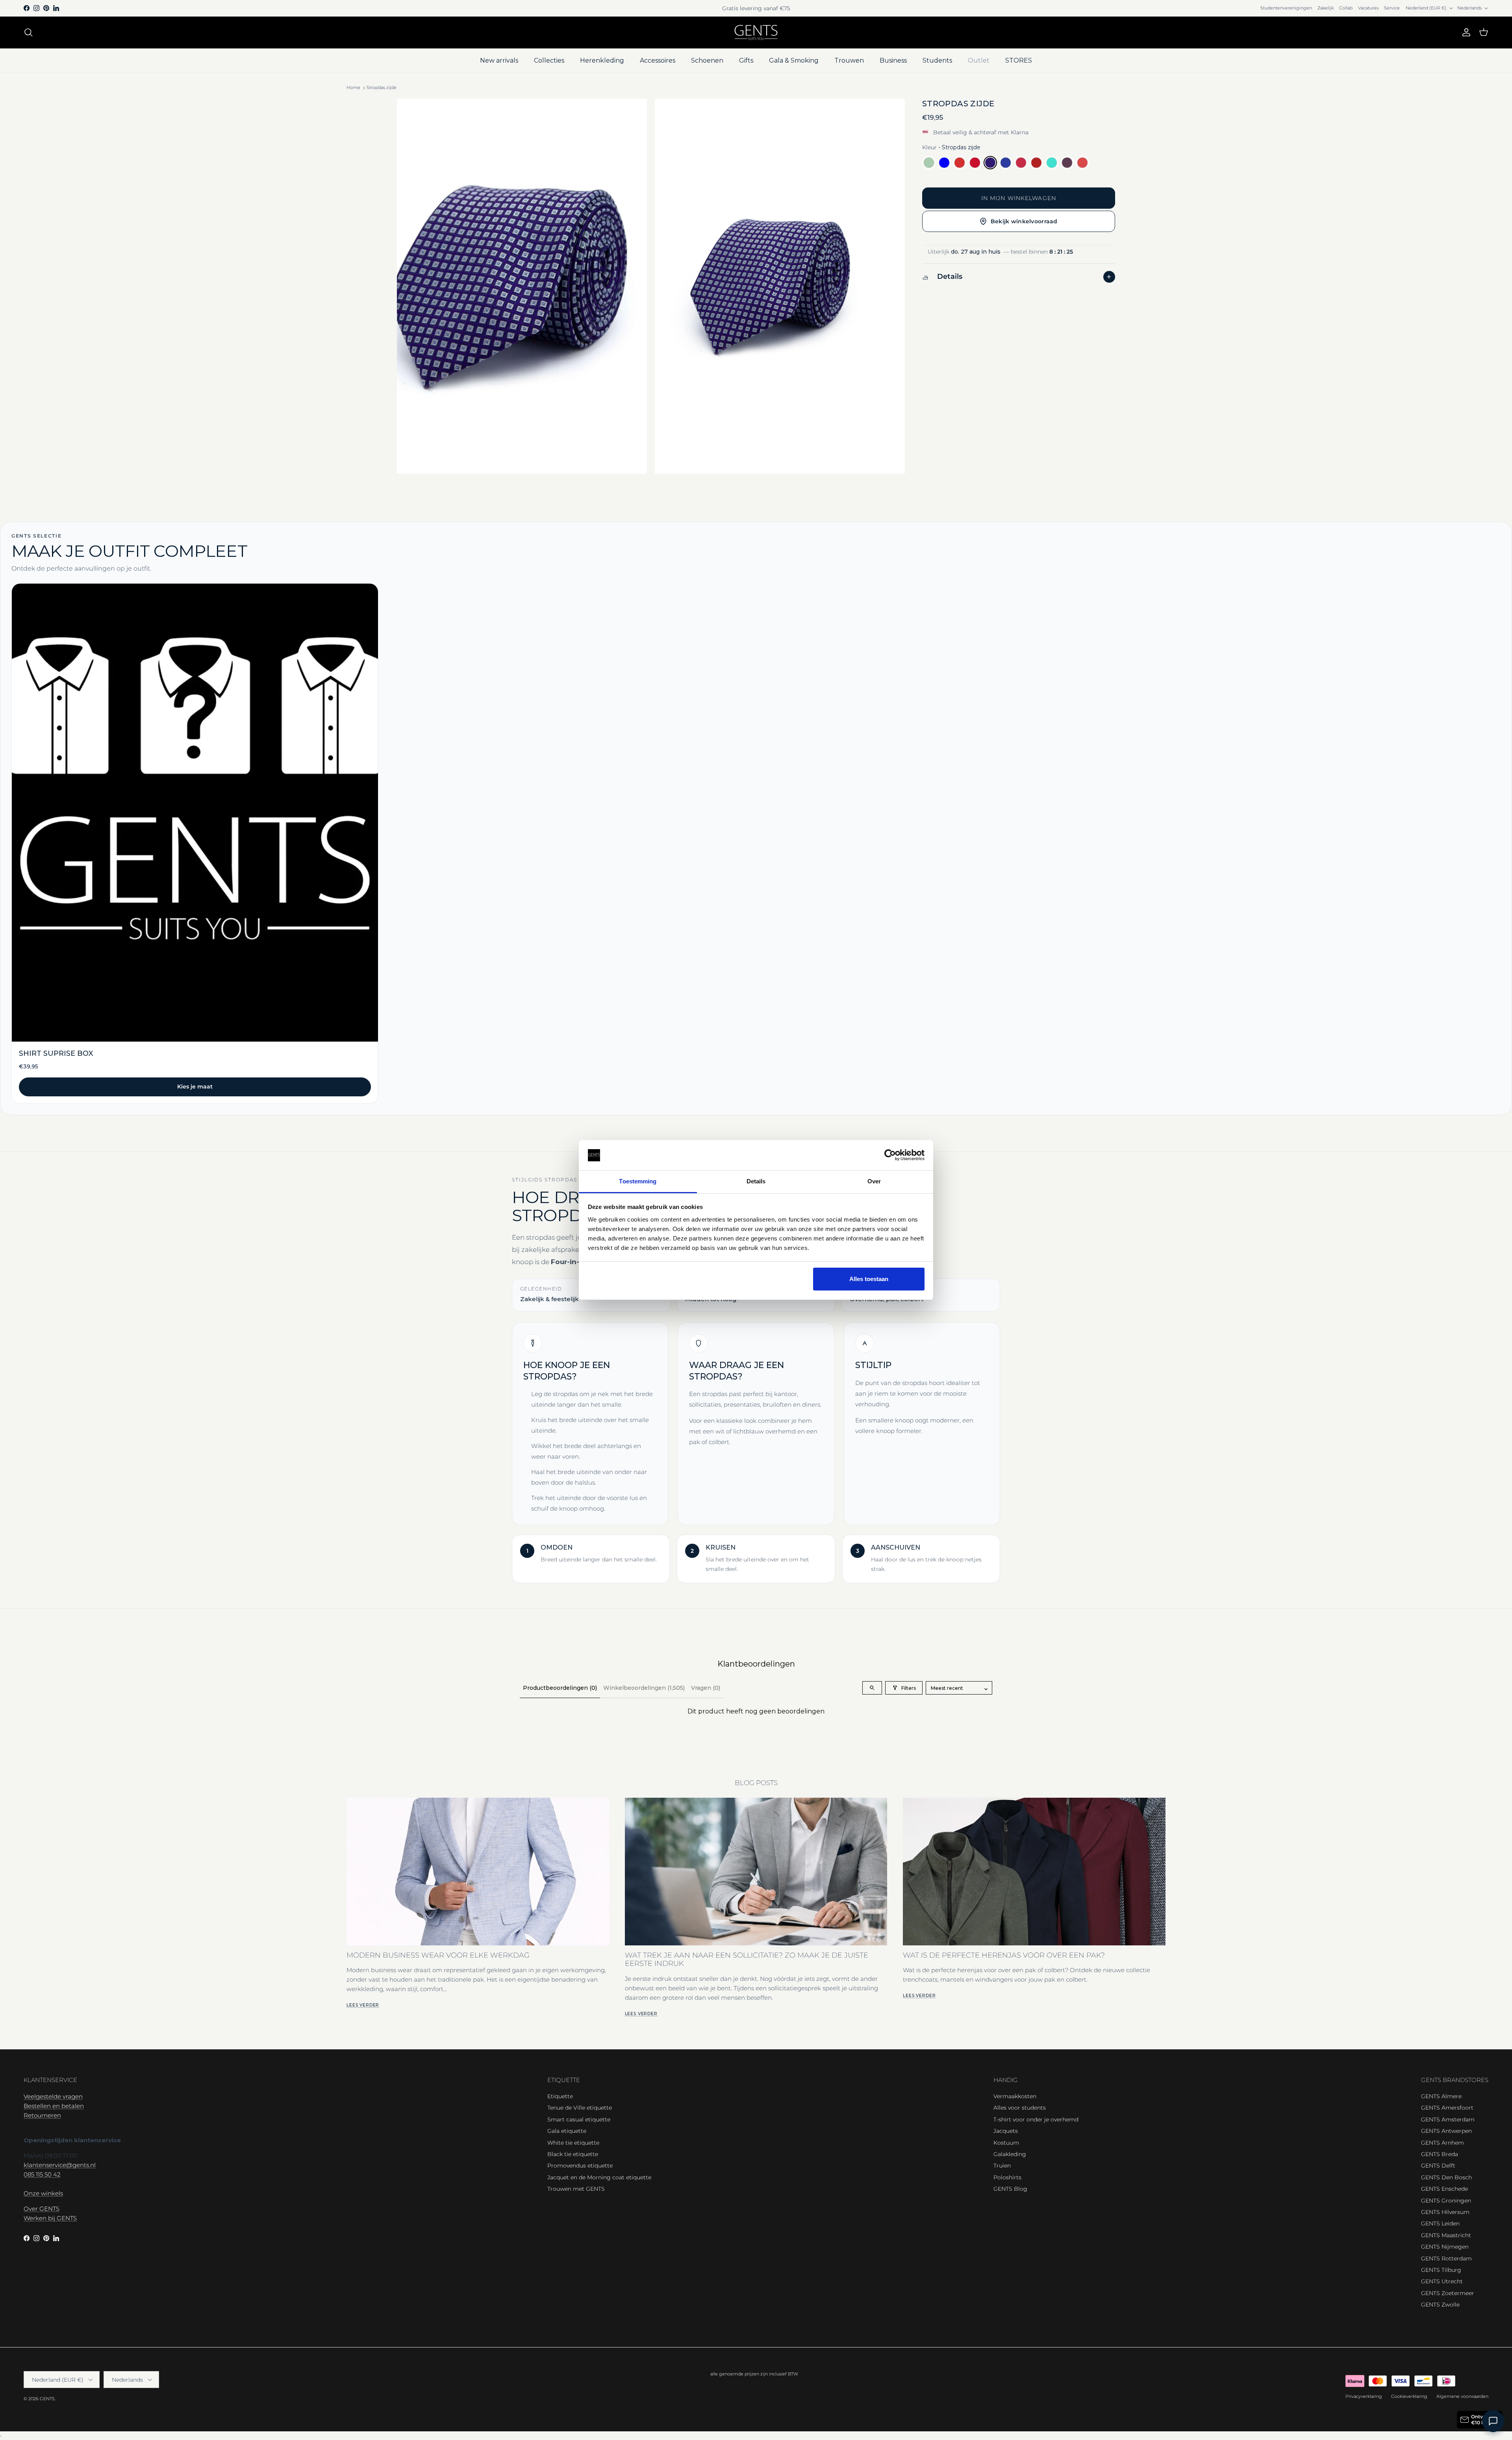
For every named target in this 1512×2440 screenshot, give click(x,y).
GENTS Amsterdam (1448, 2119)
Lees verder (363, 2005)
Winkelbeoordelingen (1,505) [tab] (644, 1688)
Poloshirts (1007, 2177)
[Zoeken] (28, 32)
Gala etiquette (567, 2131)
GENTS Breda (1440, 2154)
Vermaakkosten (1015, 2096)
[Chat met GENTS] (1493, 2421)
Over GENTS (42, 2209)
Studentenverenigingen (1286, 8)
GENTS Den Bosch (1446, 2177)
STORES (1019, 60)
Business (893, 60)
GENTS (47, 2399)
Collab (1346, 8)
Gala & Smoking (794, 60)
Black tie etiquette (573, 2154)
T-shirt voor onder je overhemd (1036, 2119)
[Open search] (872, 1688)
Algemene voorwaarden (1462, 2396)
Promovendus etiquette (580, 2166)
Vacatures (1368, 8)
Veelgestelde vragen (53, 2096)
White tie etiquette (573, 2143)
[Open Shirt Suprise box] (195, 843)
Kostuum (1006, 2143)
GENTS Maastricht (1446, 2235)
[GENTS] (756, 32)
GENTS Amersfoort (1447, 2108)
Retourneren (42, 2115)
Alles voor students (1020, 2108)
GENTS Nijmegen (1445, 2247)
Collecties (549, 60)
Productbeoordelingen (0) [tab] (560, 1688)
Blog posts (756, 1783)
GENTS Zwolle (1440, 2305)
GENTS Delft (1438, 2166)
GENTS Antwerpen (1446, 2131)
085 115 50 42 (42, 2174)
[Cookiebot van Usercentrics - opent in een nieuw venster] (890, 1155)
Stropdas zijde (382, 88)
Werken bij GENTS (50, 2218)
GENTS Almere (1441, 2096)
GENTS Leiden (1440, 2223)
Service (1392, 8)
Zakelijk (1326, 8)
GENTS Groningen (1446, 2201)
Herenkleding (602, 60)
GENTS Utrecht (1442, 2281)
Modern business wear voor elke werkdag (438, 1955)
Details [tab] (756, 1181)
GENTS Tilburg (1441, 2270)
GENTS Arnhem (1443, 2143)
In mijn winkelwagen (1019, 198)
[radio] (929, 163)
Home (353, 88)
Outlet (979, 60)
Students (937, 60)
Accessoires (658, 60)
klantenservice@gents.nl (60, 2165)
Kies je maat (195, 1087)
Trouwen (849, 60)
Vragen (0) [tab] (706, 1688)
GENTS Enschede (1444, 2189)
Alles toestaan (869, 1279)
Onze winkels (43, 2193)
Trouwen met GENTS (576, 2189)
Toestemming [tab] (638, 1181)
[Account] (1465, 32)
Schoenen (707, 60)
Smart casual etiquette (579, 2119)
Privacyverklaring (1364, 2396)
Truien (1002, 2166)
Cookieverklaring (1409, 2396)
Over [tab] (874, 1181)
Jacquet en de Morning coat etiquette (599, 2177)
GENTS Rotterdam (1446, 2258)
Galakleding (1010, 2154)
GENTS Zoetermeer (1448, 2293)
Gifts (746, 60)
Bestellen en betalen (54, 2106)
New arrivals (499, 60)
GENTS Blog (1010, 2189)
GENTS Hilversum (1445, 2212)
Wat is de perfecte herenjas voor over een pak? (1004, 1955)
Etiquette (560, 2096)
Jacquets (1006, 2131)
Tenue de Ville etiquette (580, 2108)
